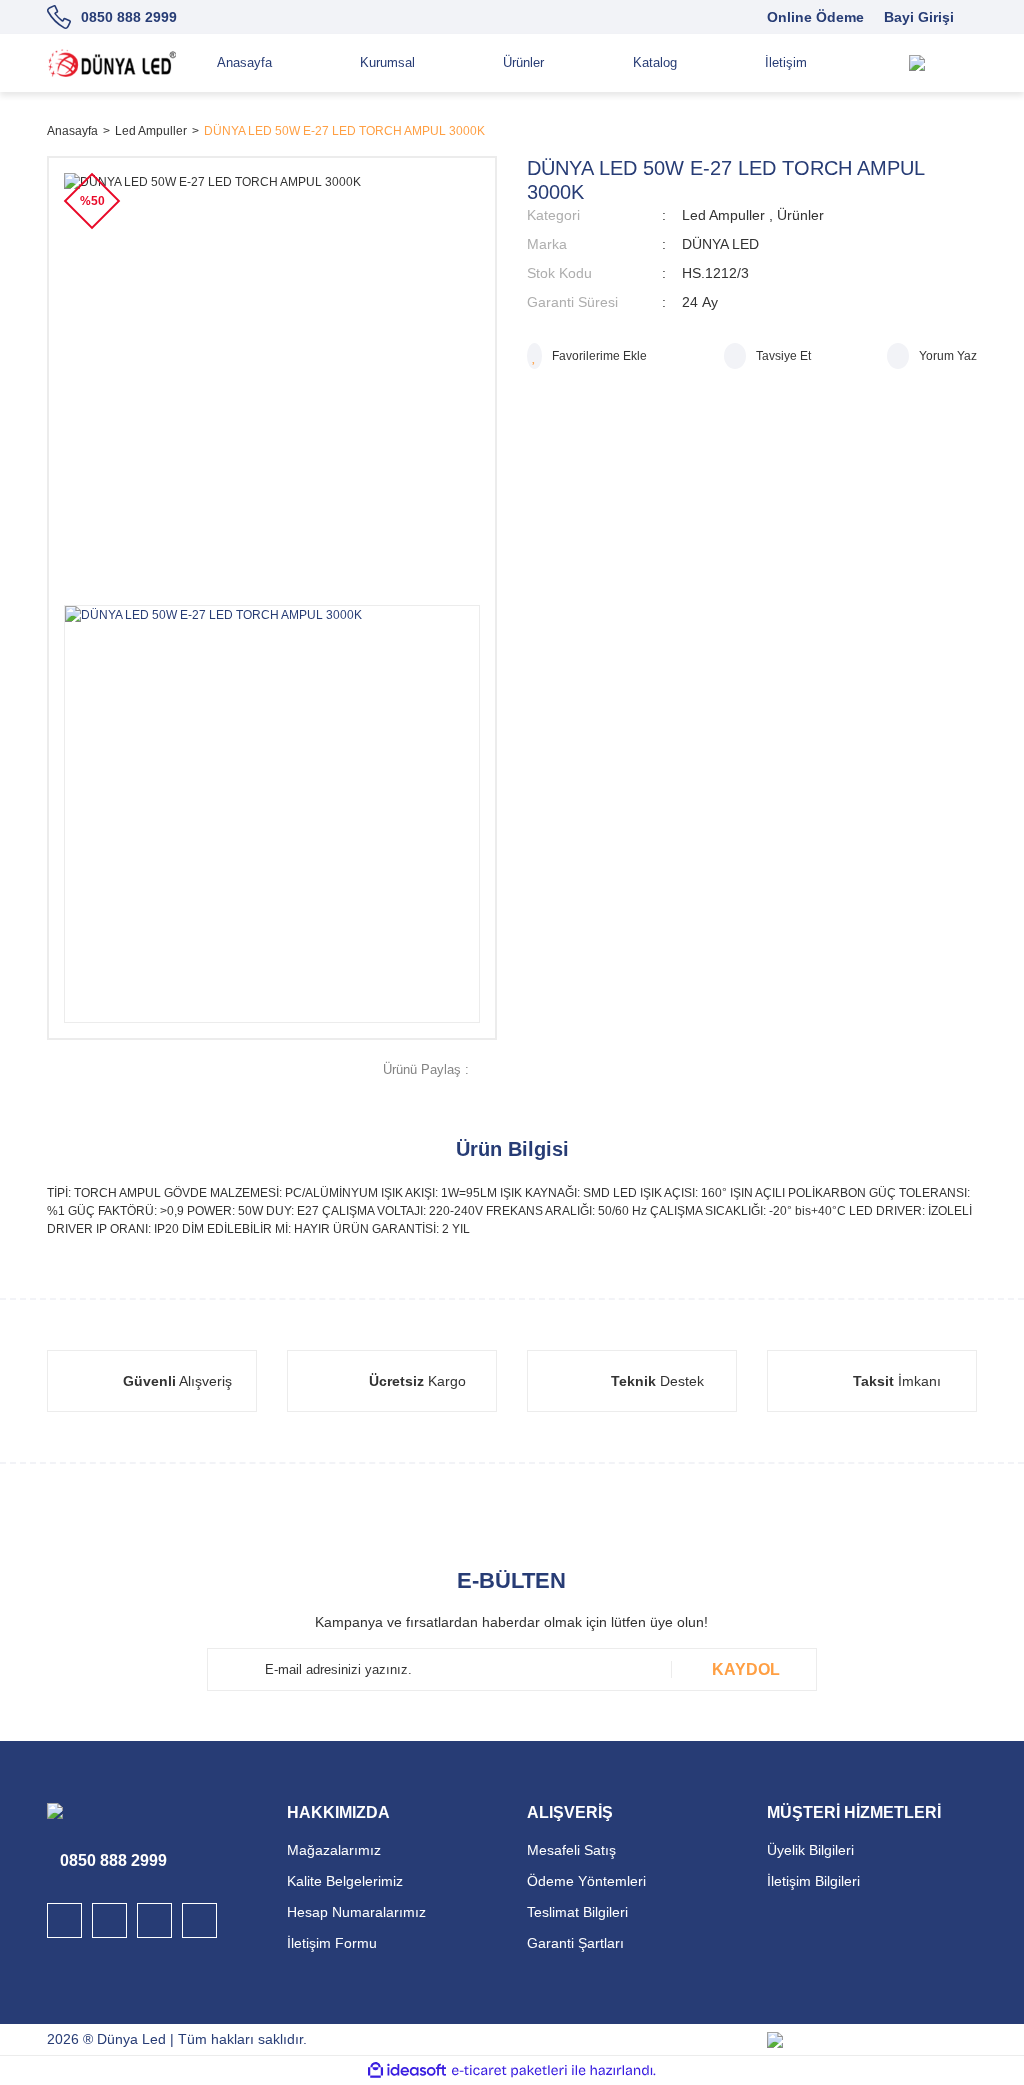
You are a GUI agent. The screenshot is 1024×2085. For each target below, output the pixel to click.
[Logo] (112, 63)
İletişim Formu (332, 1943)
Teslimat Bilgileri (577, 1912)
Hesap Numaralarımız (356, 1912)
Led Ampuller (723, 215)
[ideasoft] (407, 2071)
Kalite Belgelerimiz (345, 1881)
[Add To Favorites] (587, 356)
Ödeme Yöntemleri (586, 1881)
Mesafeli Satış (571, 1850)
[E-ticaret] (509, 2071)
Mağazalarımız (334, 1850)
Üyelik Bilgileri (810, 1850)
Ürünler (800, 215)
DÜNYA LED (720, 244)
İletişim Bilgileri (813, 1881)
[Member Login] (957, 63)
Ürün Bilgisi (512, 1149)
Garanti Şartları (575, 1943)
